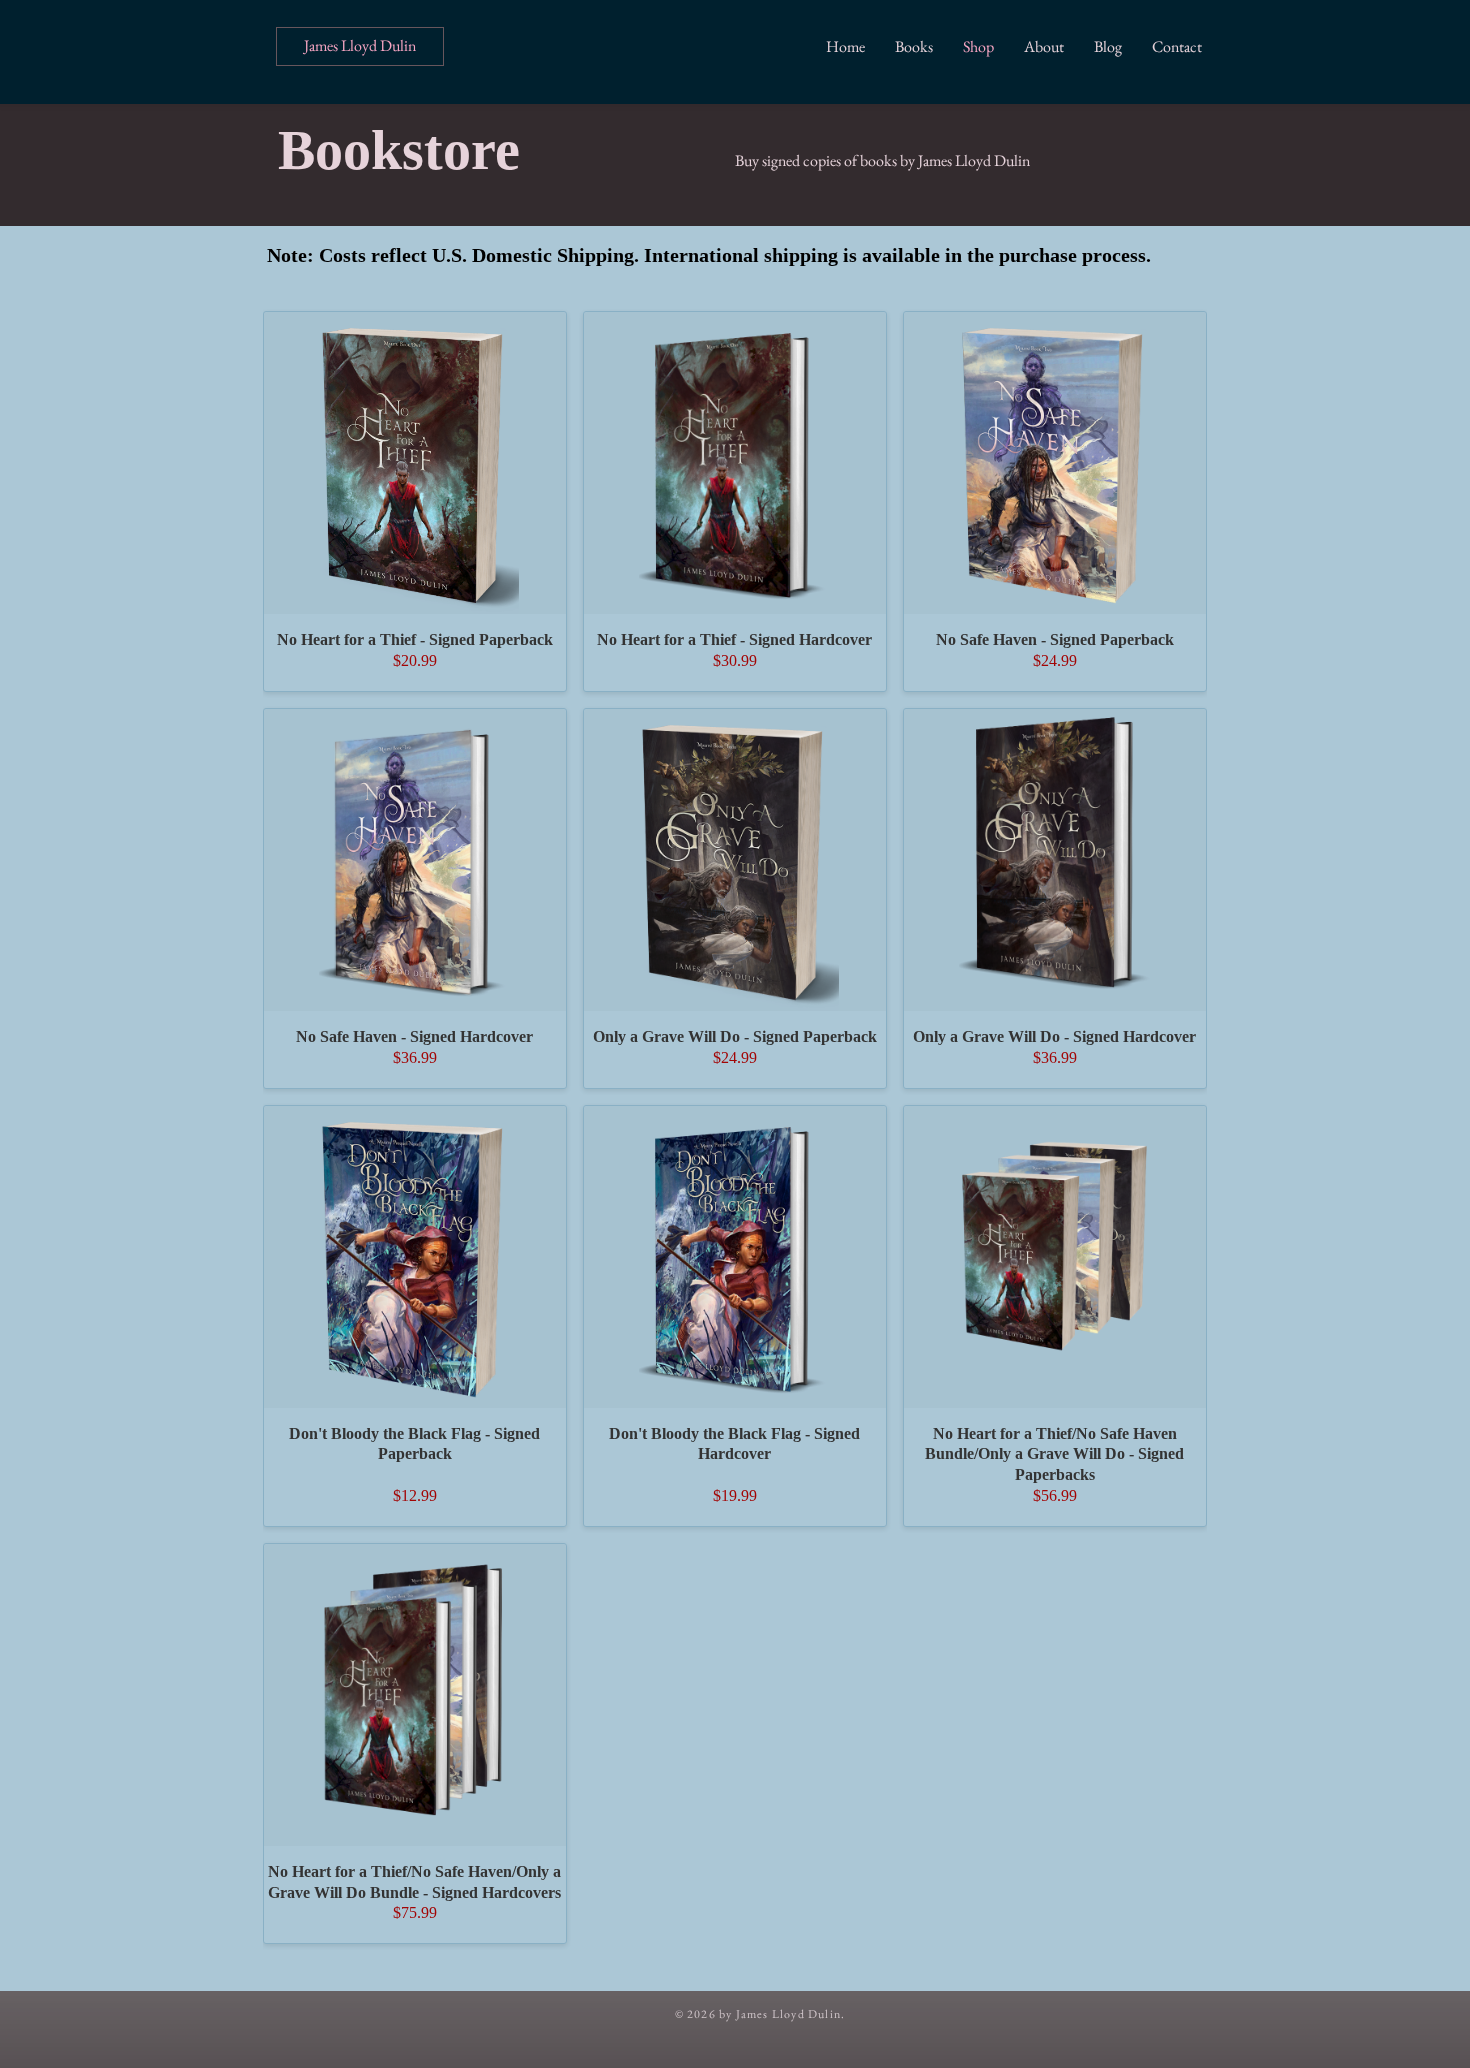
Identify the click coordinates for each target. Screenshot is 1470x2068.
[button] (914, 46)
